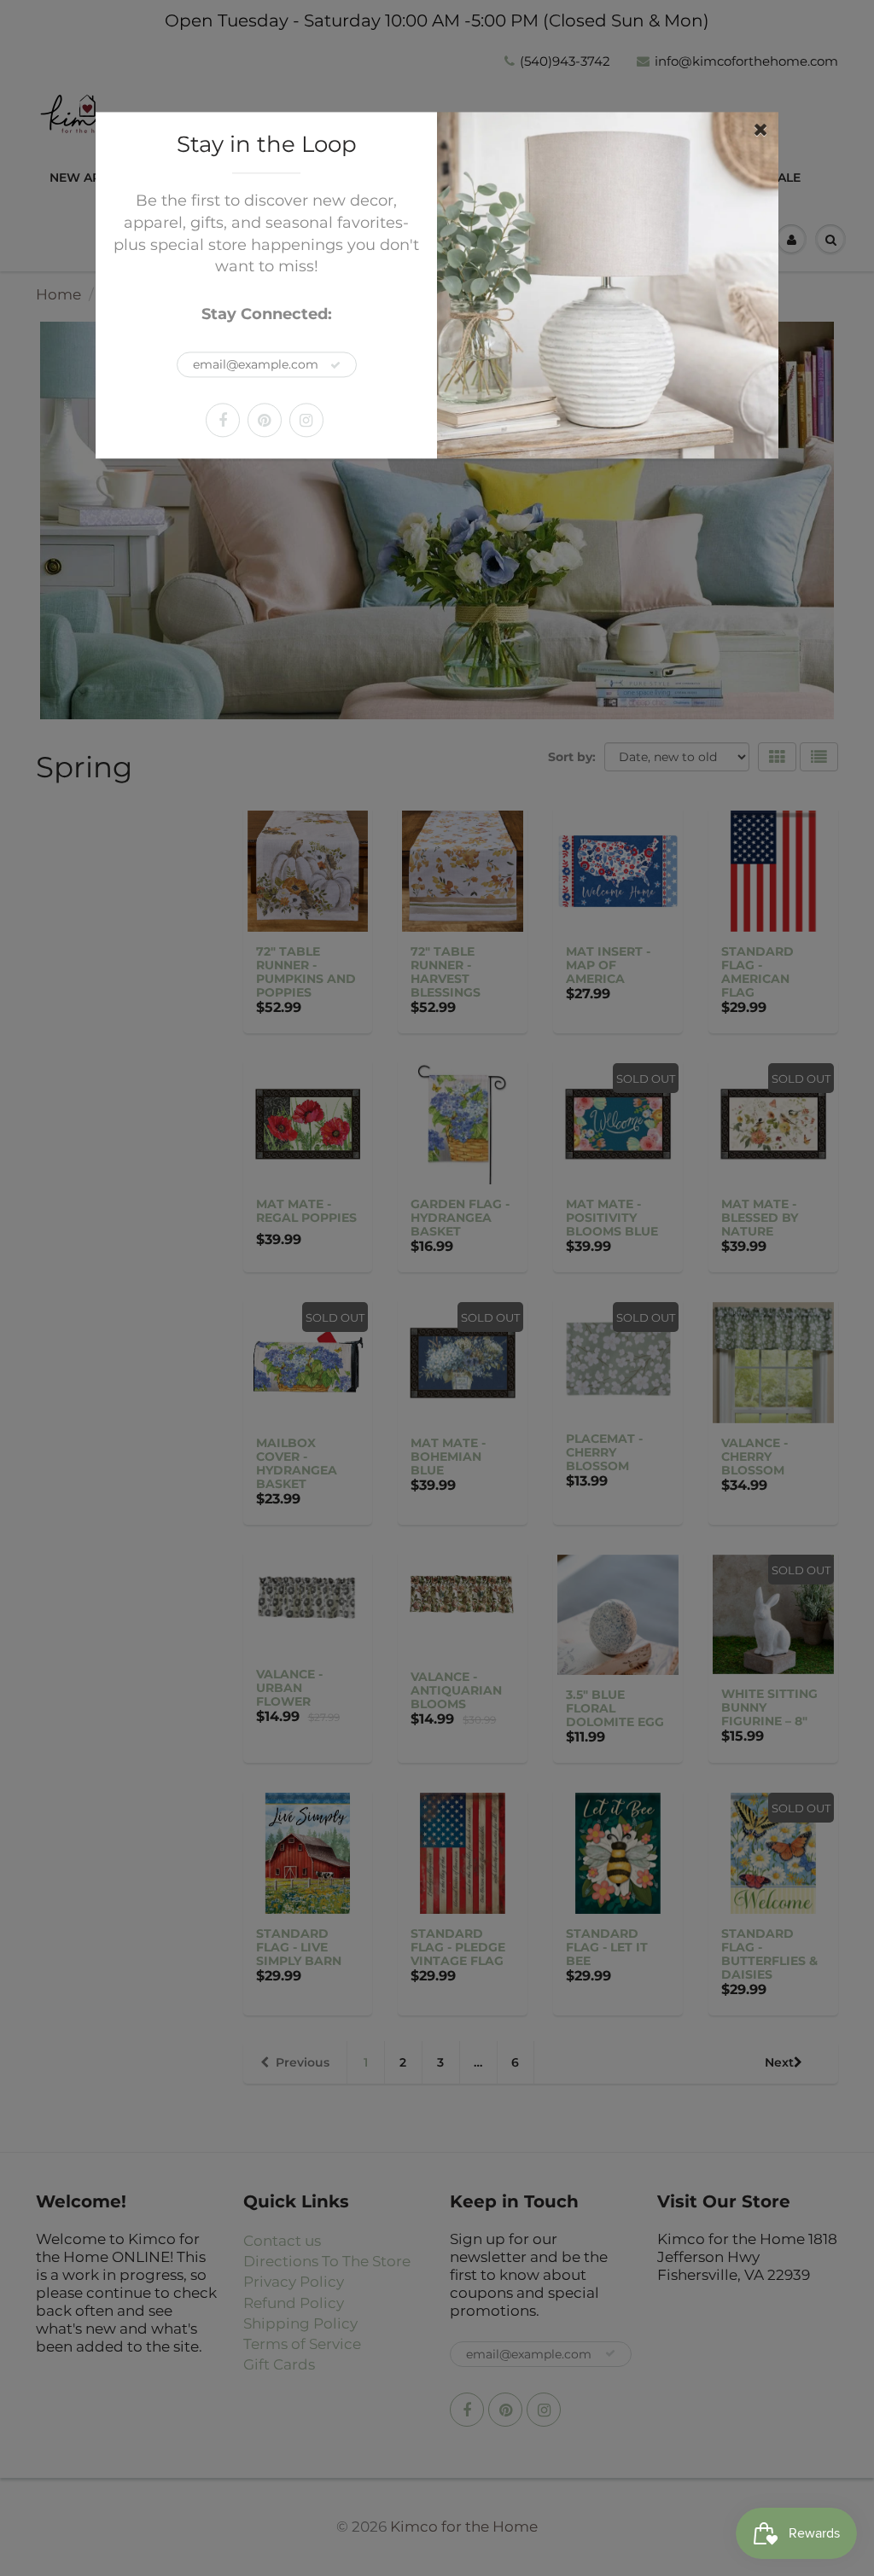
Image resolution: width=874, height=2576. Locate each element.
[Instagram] (306, 420)
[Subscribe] (335, 365)
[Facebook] (223, 420)
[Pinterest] (265, 420)
